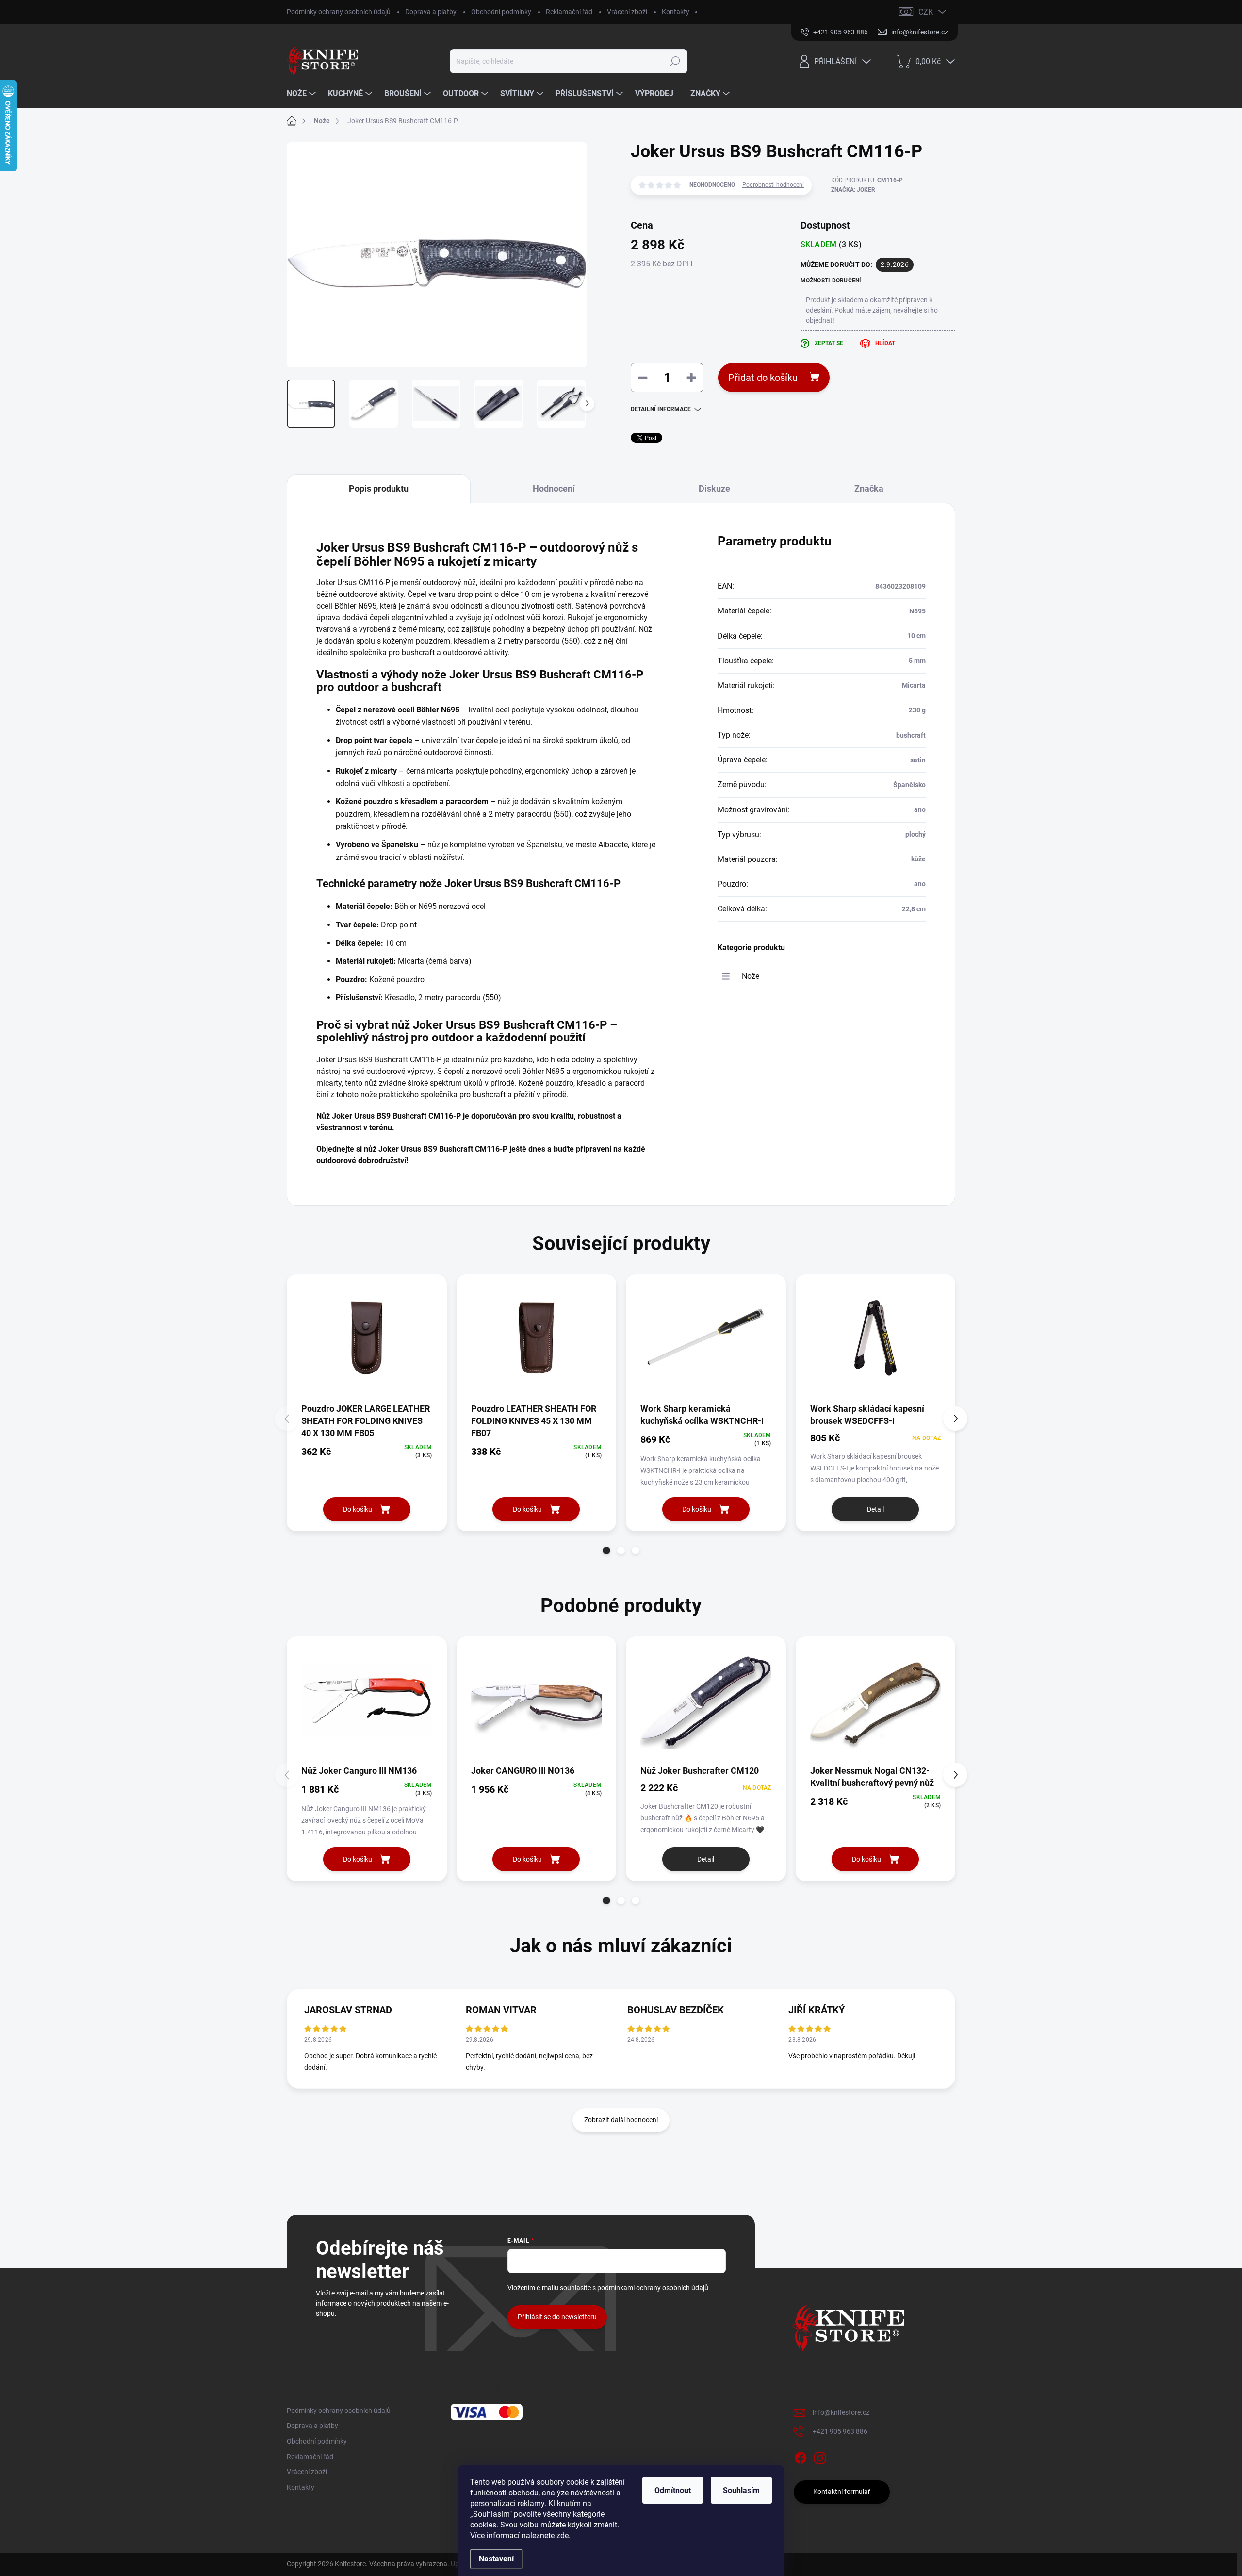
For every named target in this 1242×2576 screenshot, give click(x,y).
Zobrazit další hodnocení (621, 2120)
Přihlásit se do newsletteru (557, 2317)
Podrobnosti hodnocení (773, 185)
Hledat (675, 61)
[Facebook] (801, 2456)
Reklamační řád (569, 12)
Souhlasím (741, 2490)
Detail (875, 1509)
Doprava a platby (431, 12)
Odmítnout (673, 2490)
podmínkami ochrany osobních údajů (653, 2288)
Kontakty (676, 12)
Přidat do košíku (763, 378)
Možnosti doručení (831, 281)
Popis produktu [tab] (379, 488)
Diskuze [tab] (714, 488)
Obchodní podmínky (501, 12)
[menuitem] (302, 94)
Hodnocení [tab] (554, 488)
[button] (606, 1551)
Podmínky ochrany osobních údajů (339, 12)
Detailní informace (661, 409)
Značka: (853, 190)
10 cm (916, 636)
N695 (917, 611)
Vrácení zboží (627, 12)
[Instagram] (820, 2456)
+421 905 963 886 (840, 2431)
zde (563, 2535)
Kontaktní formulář (842, 2492)
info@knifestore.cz (841, 2412)
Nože (751, 976)
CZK (926, 12)
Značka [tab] (869, 488)
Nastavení (496, 2559)
